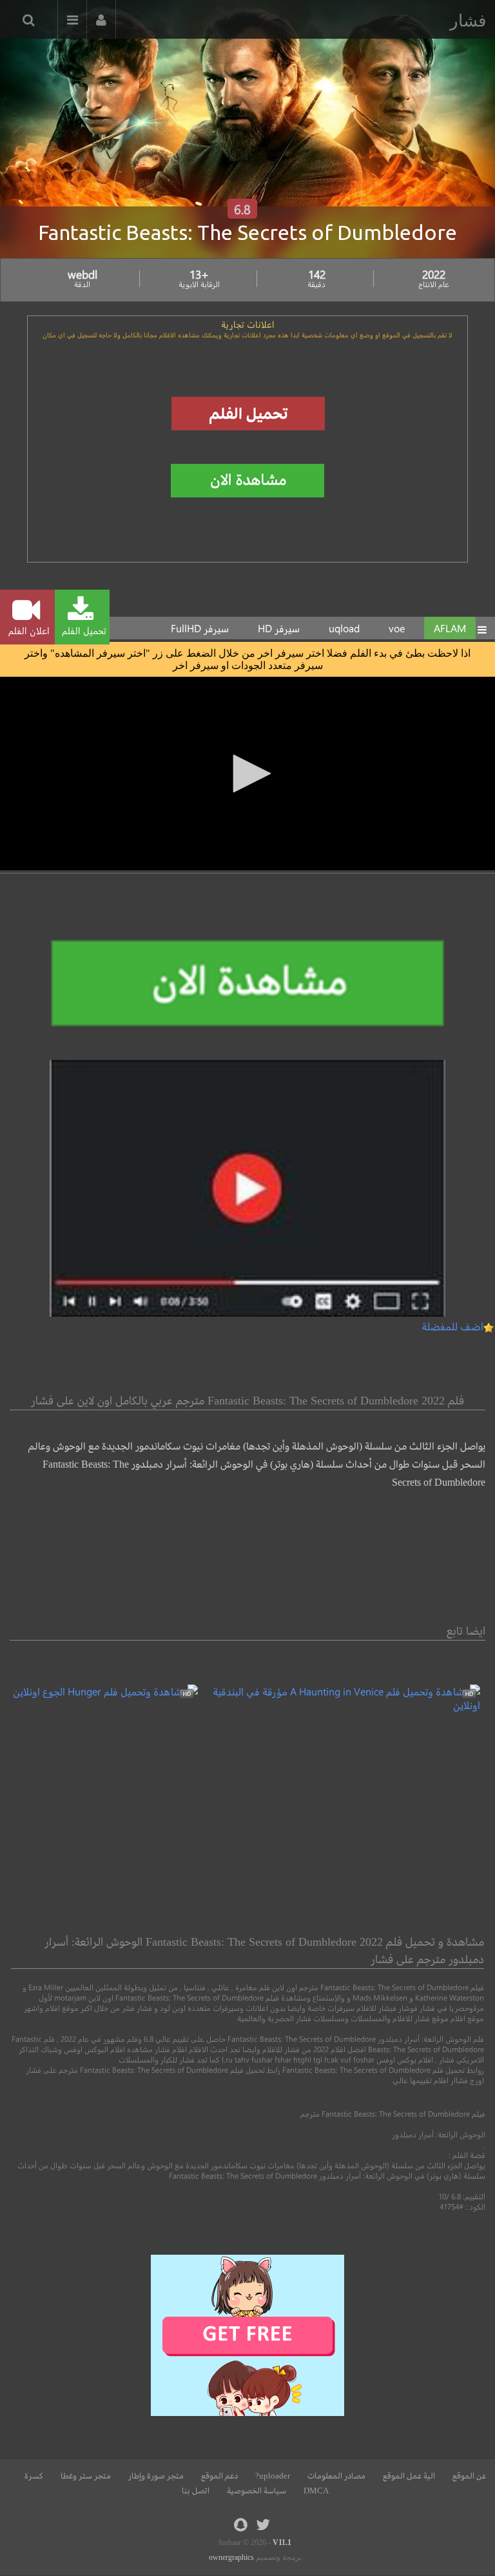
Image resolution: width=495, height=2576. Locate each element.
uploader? (273, 2476)
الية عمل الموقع (409, 2476)
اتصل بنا (196, 2491)
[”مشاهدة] (339, 1705)
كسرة (34, 2476)
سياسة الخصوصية (257, 2491)
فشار (468, 21)
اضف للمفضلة (452, 1326)
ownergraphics (231, 2557)
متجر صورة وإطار (156, 2476)
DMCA (316, 2491)
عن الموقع (469, 2476)
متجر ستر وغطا (86, 2476)
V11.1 (282, 2542)
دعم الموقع (219, 2476)
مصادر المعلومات (336, 2476)
